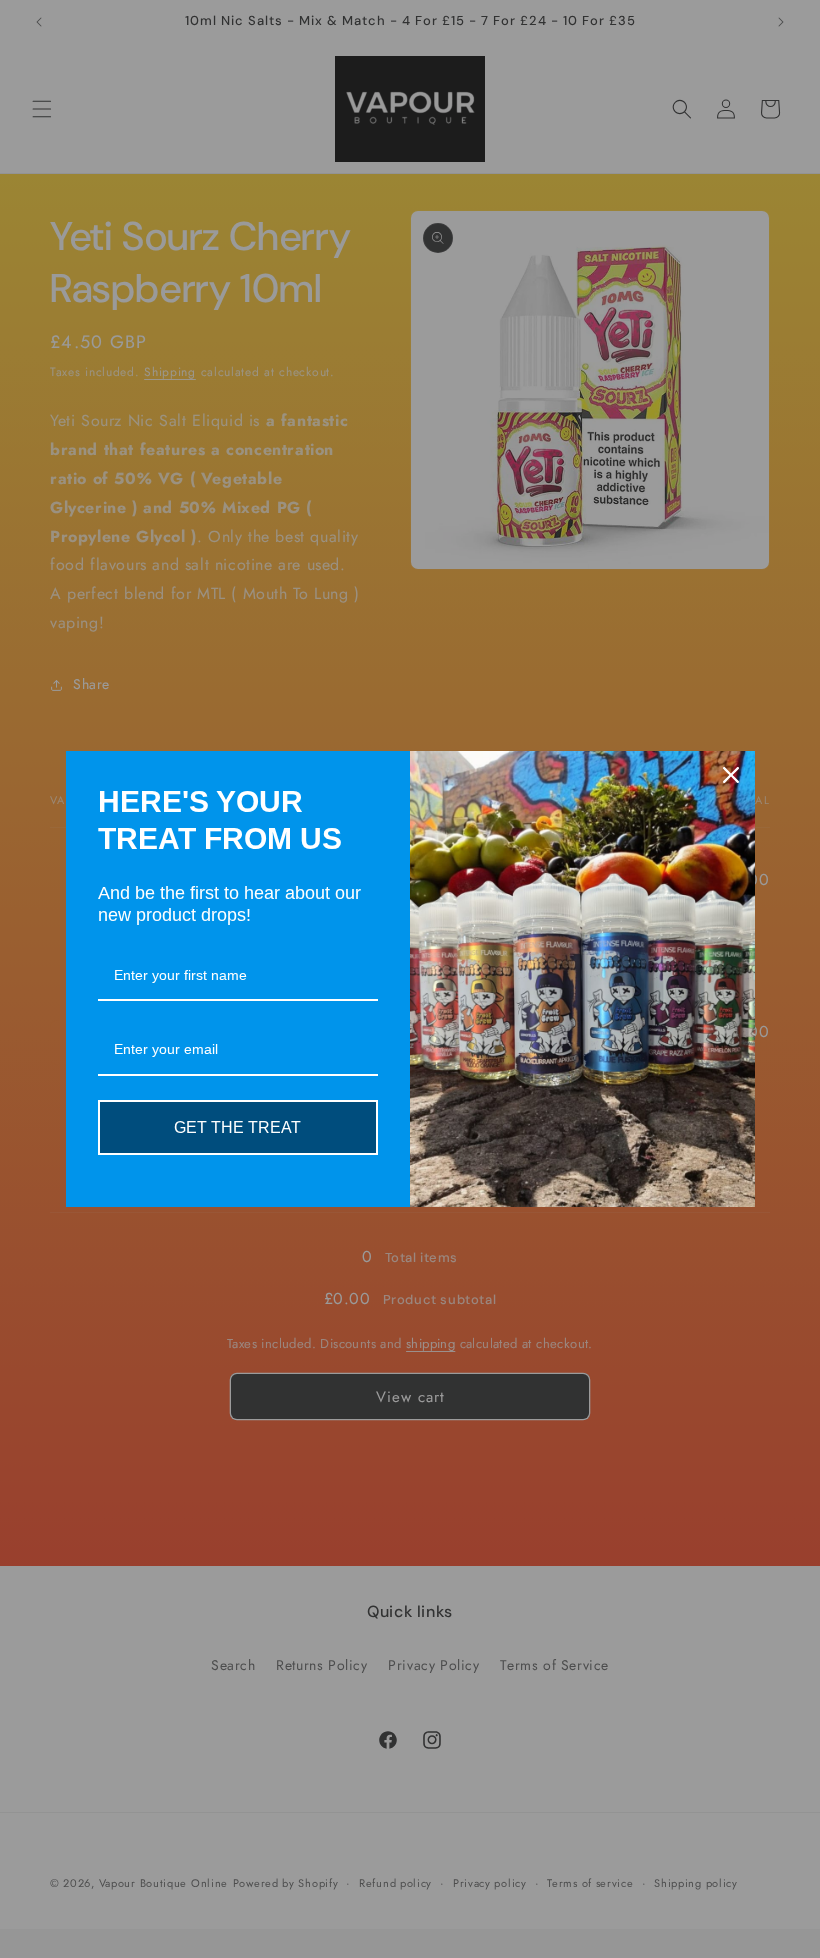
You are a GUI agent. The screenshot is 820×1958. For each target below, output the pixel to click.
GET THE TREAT (237, 1127)
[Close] (731, 775)
